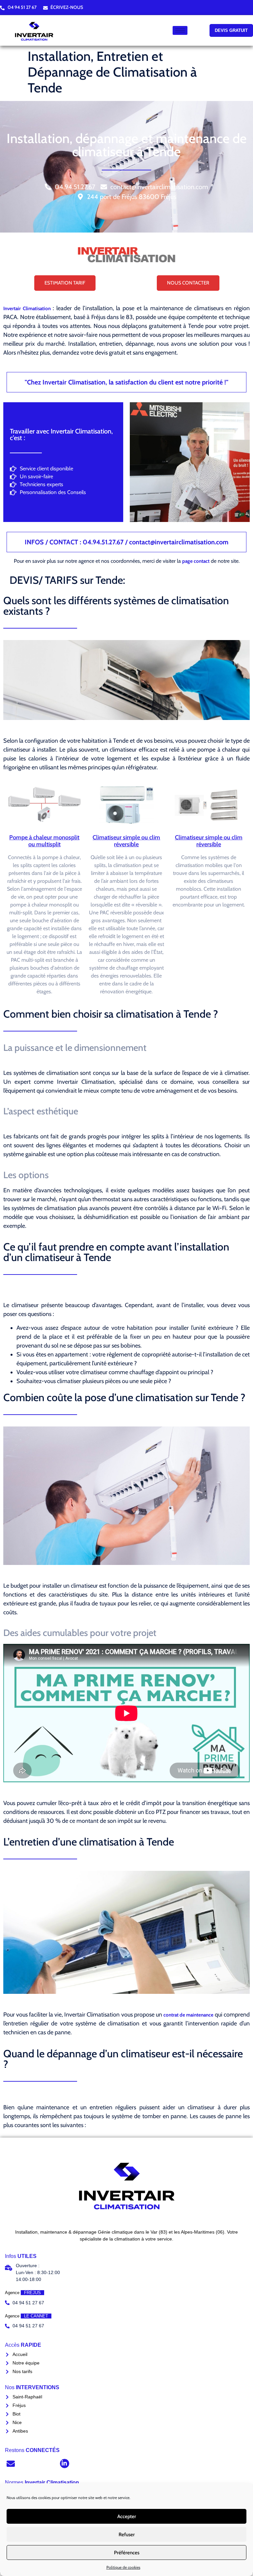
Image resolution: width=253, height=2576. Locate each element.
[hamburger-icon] (180, 30)
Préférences (127, 2553)
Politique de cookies (123, 2567)
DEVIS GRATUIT (231, 30)
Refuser (127, 2535)
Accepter (127, 2516)
